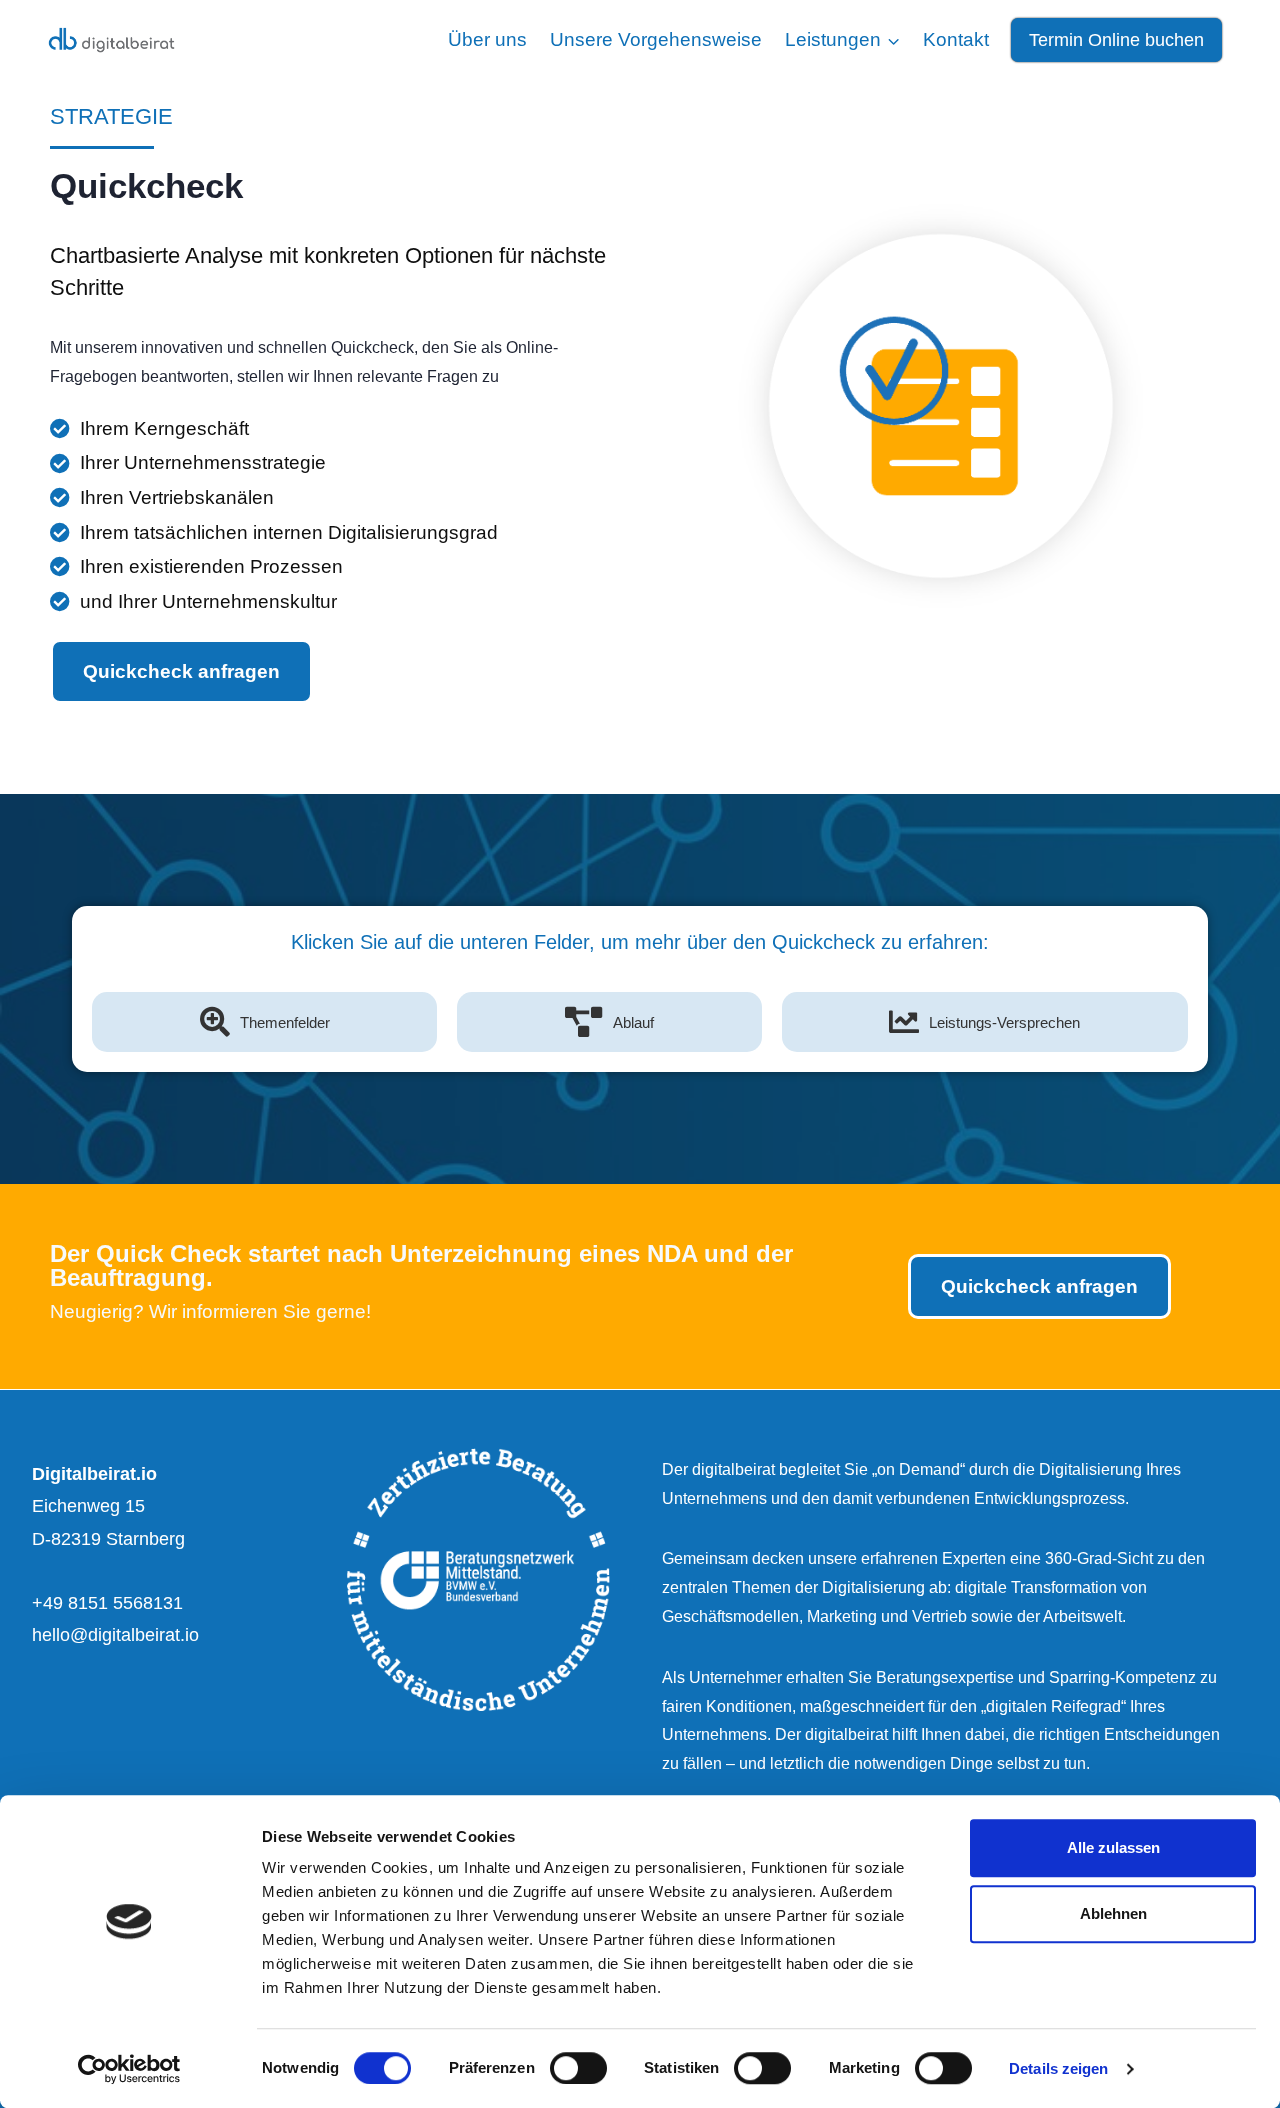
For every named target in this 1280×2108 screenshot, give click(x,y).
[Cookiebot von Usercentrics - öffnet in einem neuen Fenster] (129, 2069)
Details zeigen (1058, 2068)
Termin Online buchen (1116, 40)
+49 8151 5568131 (107, 1603)
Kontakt (956, 39)
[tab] (264, 1022)
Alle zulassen (1113, 1847)
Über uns (487, 39)
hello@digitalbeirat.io (115, 1635)
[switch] (578, 2068)
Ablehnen (1113, 1913)
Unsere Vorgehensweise (656, 39)
